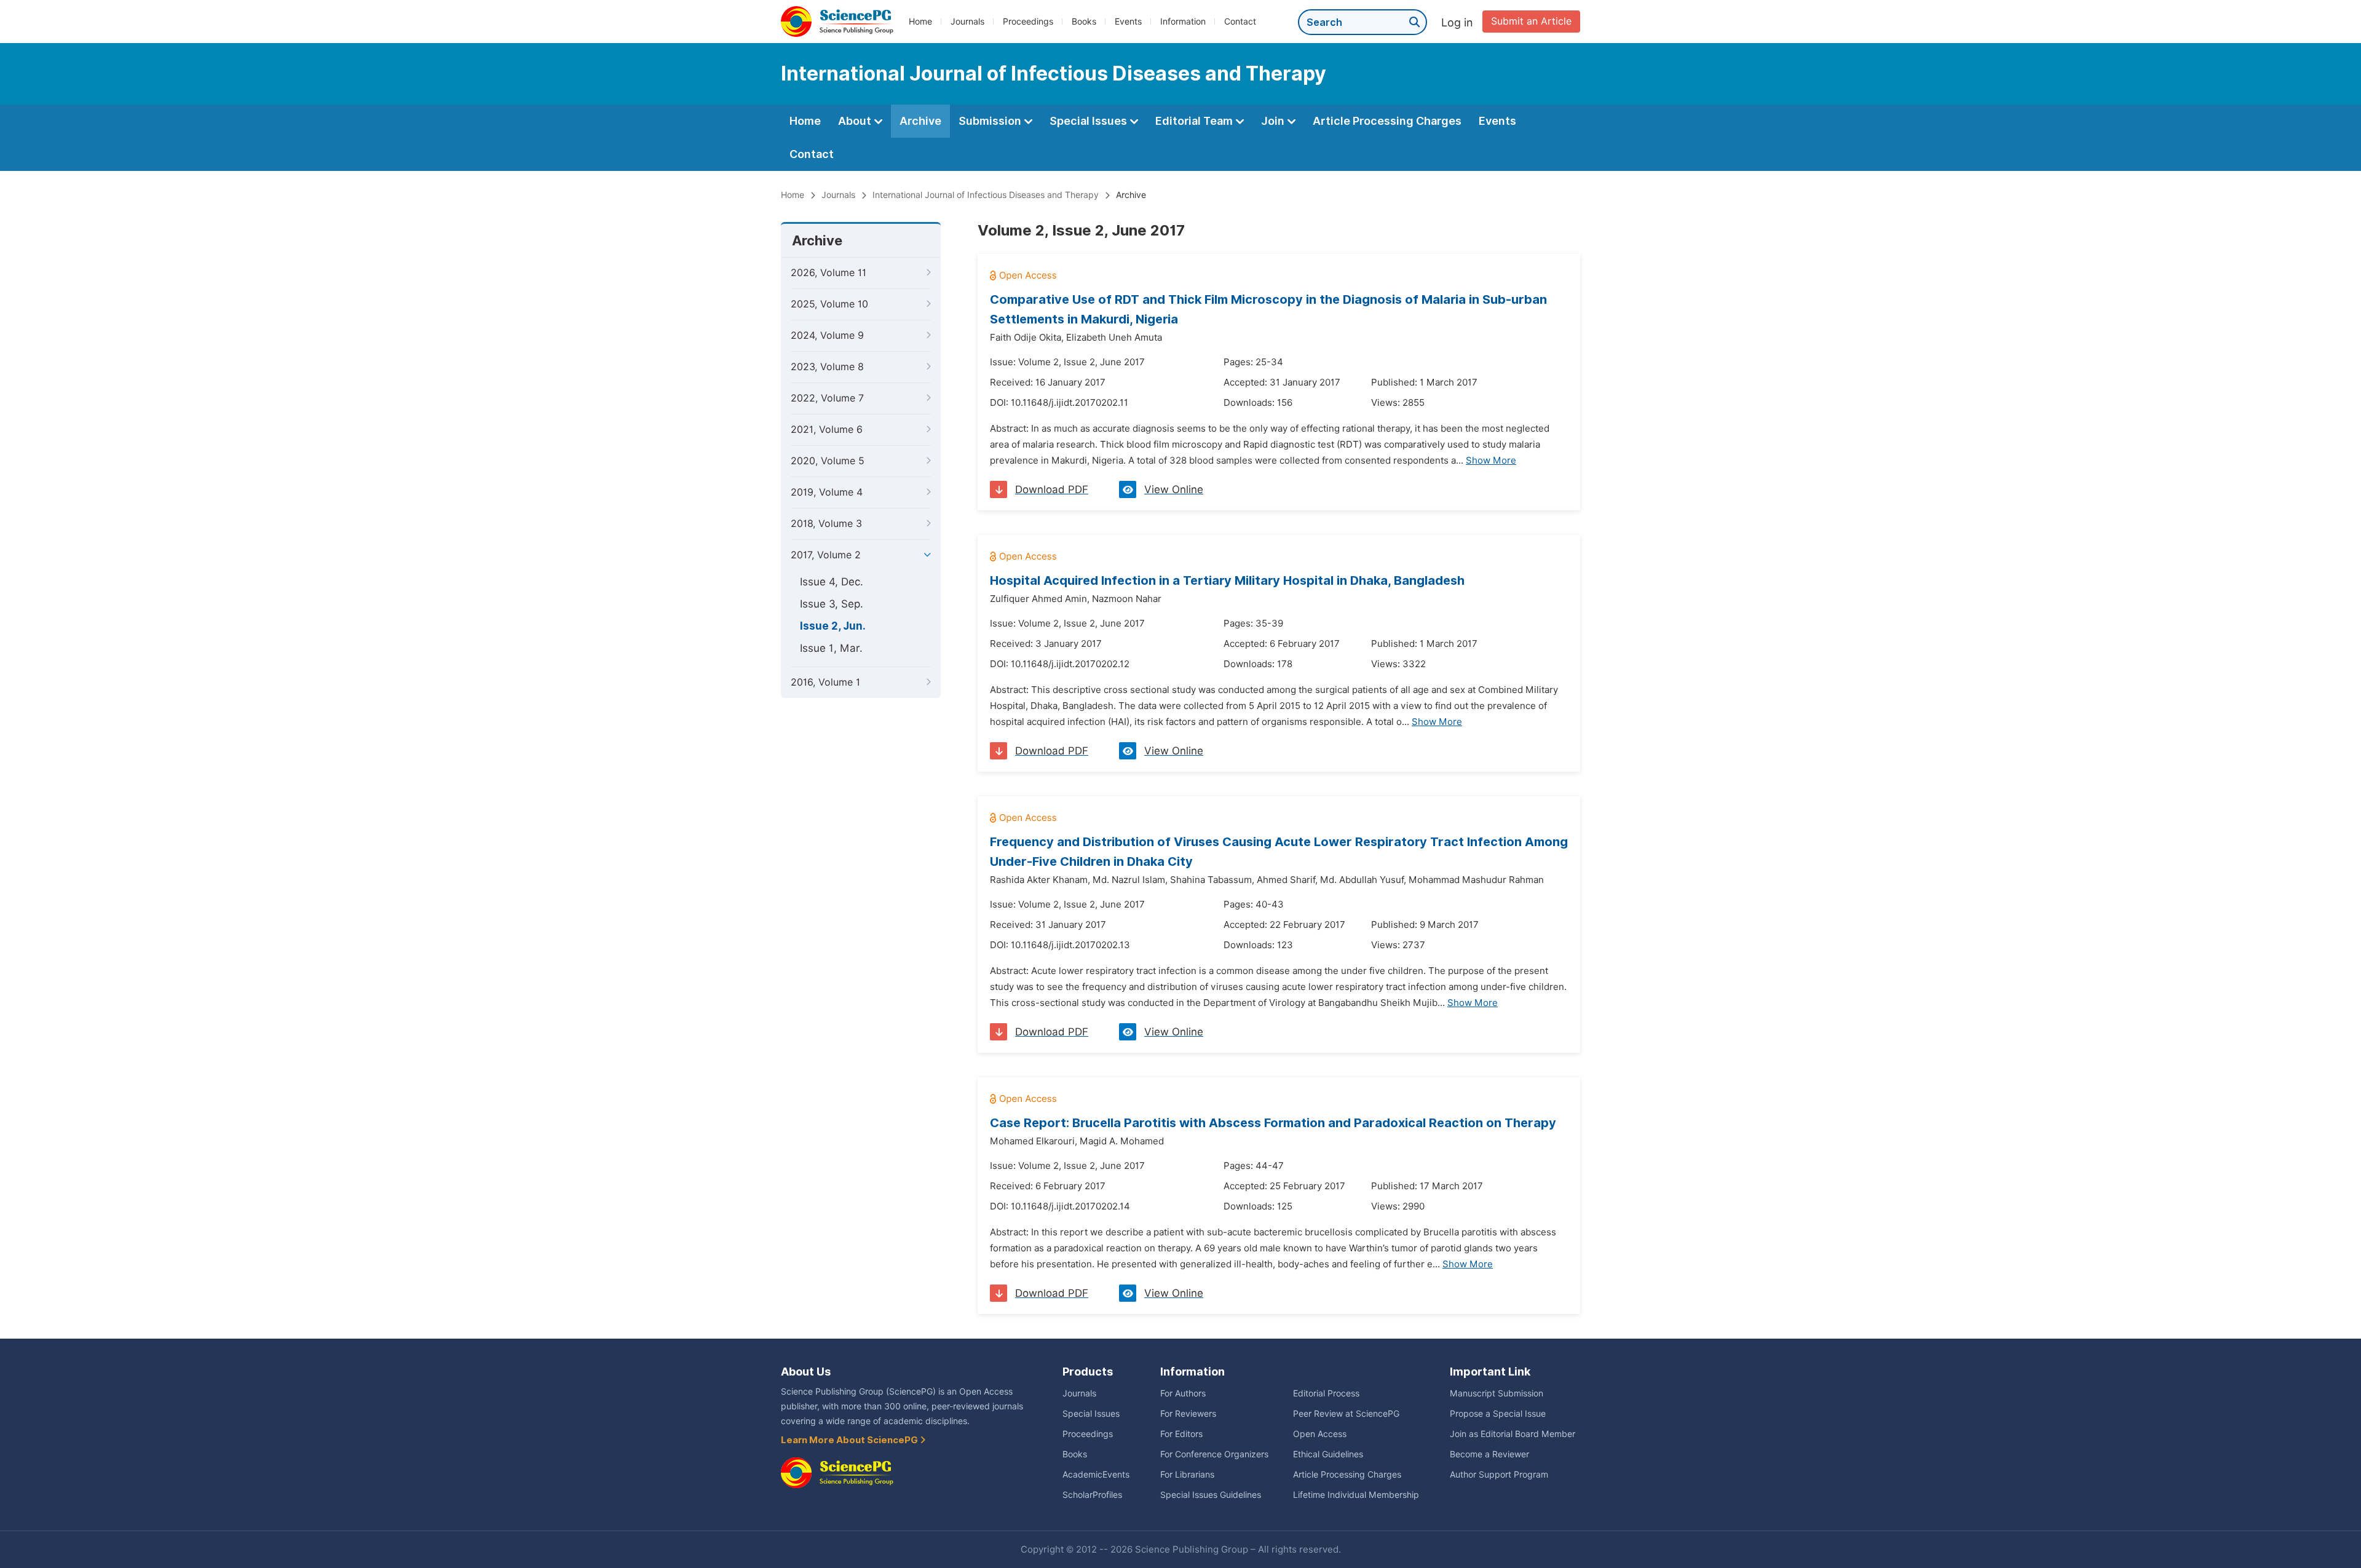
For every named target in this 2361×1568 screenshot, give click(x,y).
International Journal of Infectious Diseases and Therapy (986, 195)
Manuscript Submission (1497, 1393)
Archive (920, 121)
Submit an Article (1531, 21)
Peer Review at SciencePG (1346, 1414)
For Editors (1181, 1434)
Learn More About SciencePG (850, 1440)
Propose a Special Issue (1498, 1414)
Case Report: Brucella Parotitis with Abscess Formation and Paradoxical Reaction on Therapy (1273, 1123)
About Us (806, 1372)
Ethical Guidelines (1328, 1454)
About (856, 121)
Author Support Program (1499, 1475)
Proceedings (1028, 22)
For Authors (1183, 1393)
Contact (1240, 22)
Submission (991, 121)
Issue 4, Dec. (832, 582)
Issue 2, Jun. (833, 626)
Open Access (1320, 1434)
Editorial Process (1326, 1393)
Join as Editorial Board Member (1513, 1434)
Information (1183, 22)
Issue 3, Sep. (832, 604)
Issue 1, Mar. (831, 648)
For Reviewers (1188, 1414)
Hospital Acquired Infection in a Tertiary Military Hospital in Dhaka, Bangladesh (1227, 580)
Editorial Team (1195, 121)
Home (920, 22)
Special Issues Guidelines (1211, 1495)
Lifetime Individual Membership (1356, 1495)
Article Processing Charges (1387, 121)
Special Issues (1090, 121)
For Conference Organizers (1214, 1454)
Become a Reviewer (1489, 1454)
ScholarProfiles (1092, 1495)
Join (1274, 121)
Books (1084, 22)
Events (1128, 22)
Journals (967, 22)
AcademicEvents (1096, 1475)
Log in (1457, 22)
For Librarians (1187, 1475)
